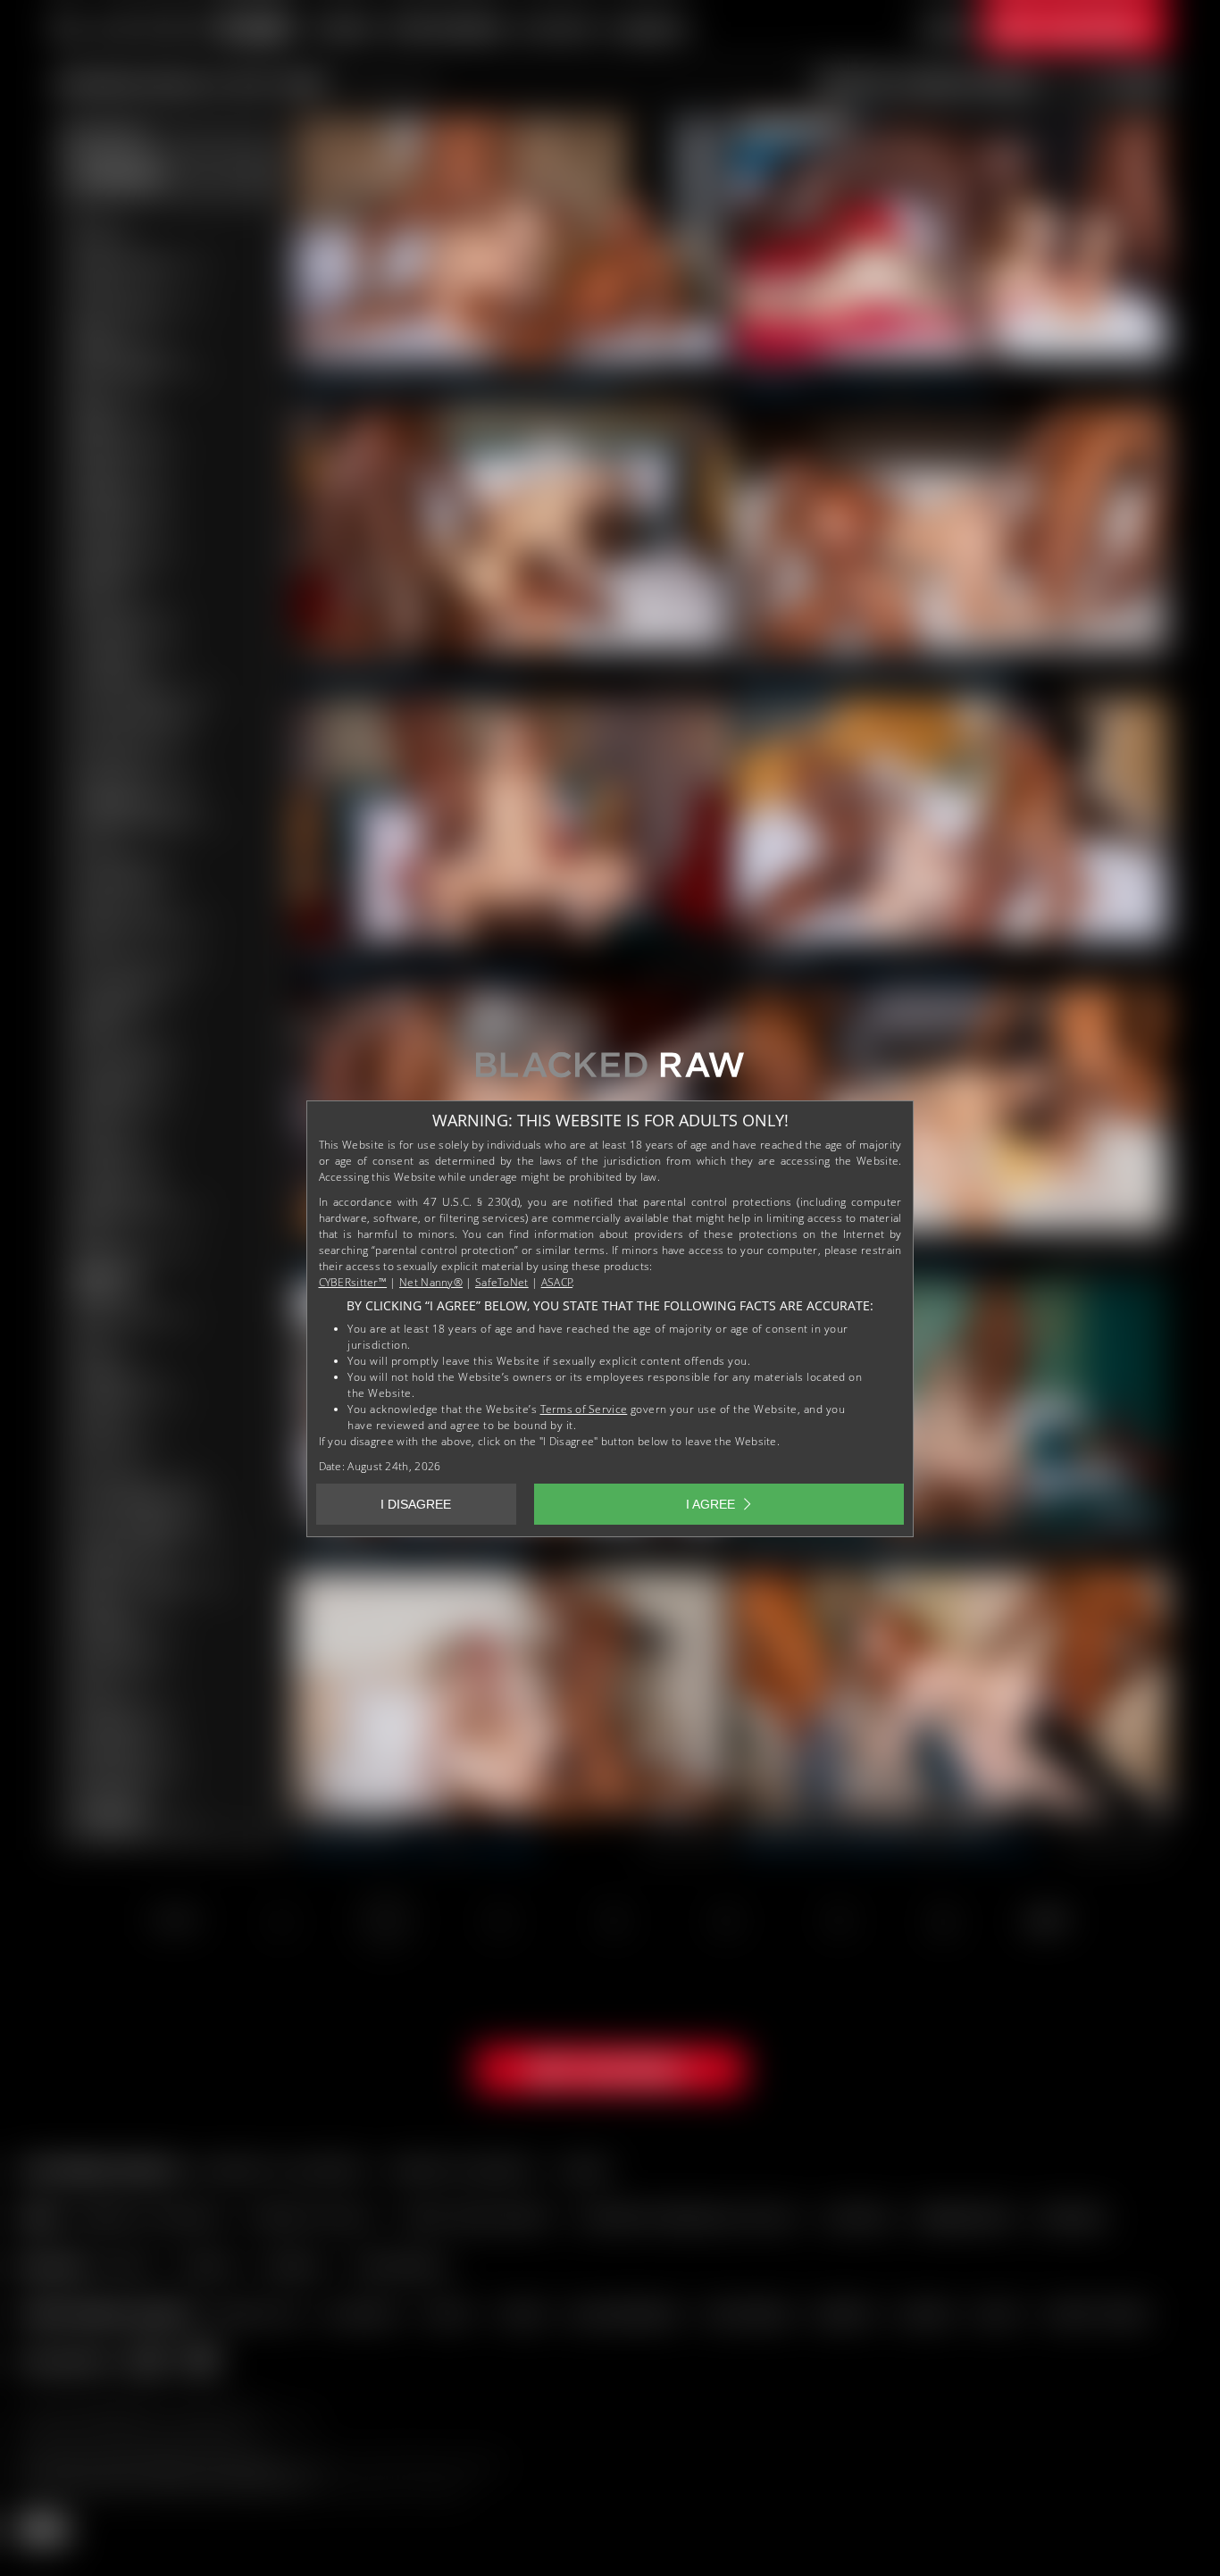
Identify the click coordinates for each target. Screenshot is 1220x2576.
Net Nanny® (431, 1282)
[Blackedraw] (610, 1071)
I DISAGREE (416, 1504)
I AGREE (710, 1504)
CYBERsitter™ (353, 1282)
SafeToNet (502, 1282)
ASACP (557, 1282)
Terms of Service (584, 1409)
